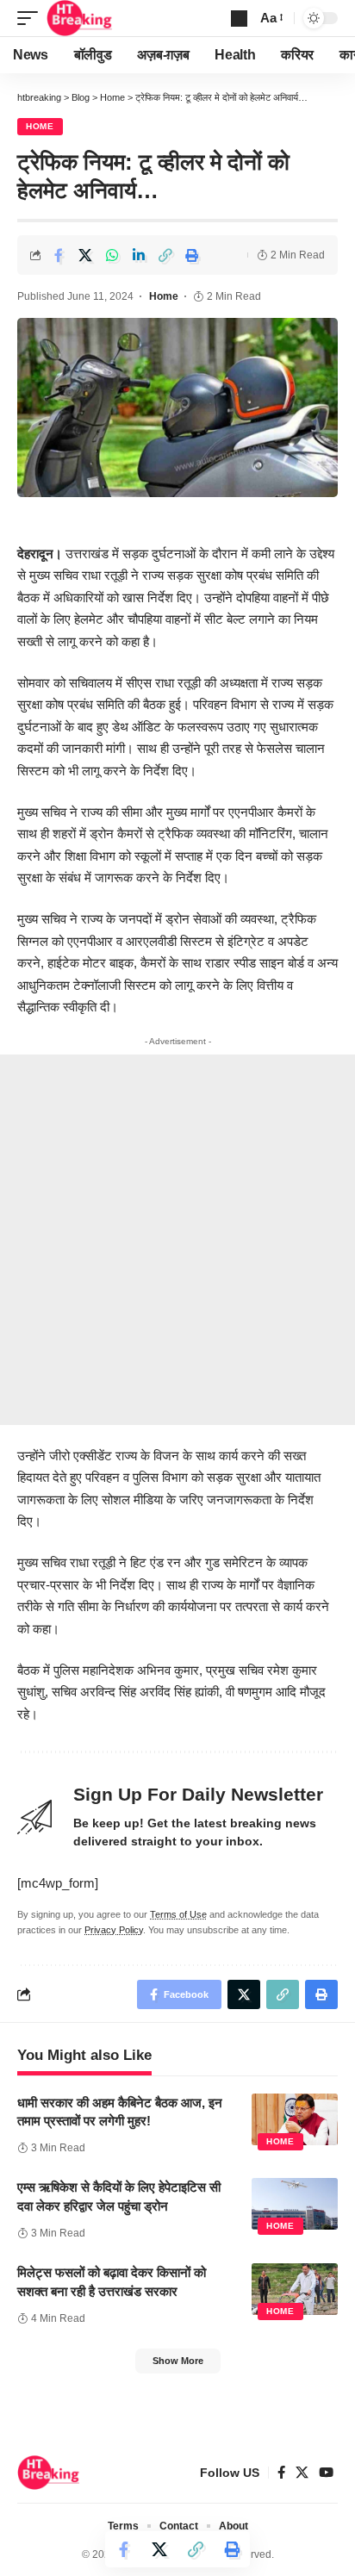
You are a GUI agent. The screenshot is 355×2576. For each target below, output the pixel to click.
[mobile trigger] (32, 18)
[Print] (192, 255)
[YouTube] (326, 2473)
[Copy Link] (165, 255)
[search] (239, 19)
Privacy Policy (114, 1930)
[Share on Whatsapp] (112, 255)
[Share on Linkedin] (139, 255)
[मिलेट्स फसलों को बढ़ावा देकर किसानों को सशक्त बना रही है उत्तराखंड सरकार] (295, 2289)
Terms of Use (178, 1914)
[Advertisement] (177, 1240)
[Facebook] (281, 2473)
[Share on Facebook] (59, 255)
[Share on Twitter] (85, 255)
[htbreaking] (80, 18)
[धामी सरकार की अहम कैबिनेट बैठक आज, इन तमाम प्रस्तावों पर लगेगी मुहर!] (295, 2119)
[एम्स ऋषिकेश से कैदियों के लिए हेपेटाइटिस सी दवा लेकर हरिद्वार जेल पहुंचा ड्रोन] (295, 2204)
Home (40, 126)
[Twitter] (302, 2473)
